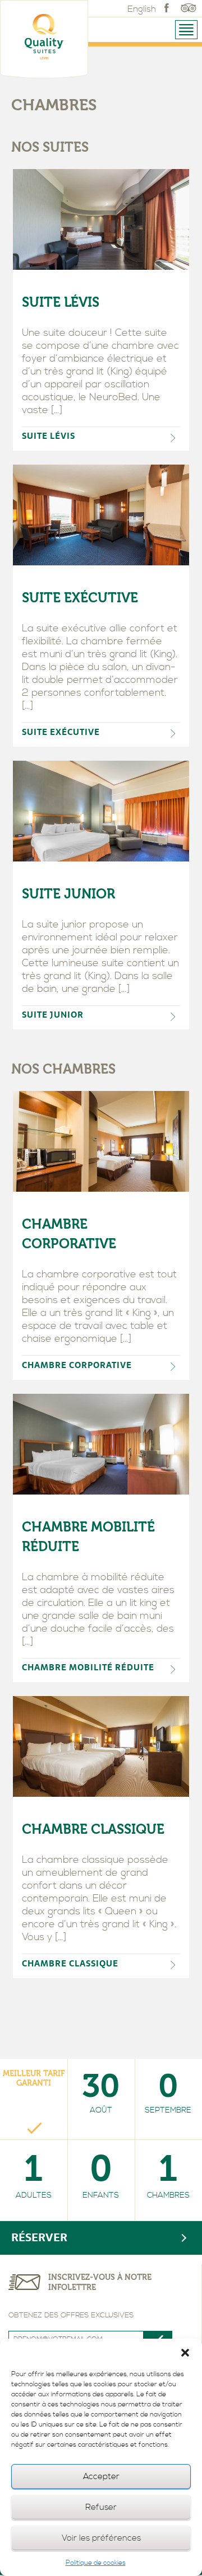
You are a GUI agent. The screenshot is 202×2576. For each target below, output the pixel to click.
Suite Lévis (61, 302)
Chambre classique (93, 1829)
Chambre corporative (69, 1234)
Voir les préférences (101, 2538)
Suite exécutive (80, 598)
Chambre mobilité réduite (88, 1537)
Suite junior (68, 894)
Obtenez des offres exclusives (71, 2315)
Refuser (101, 2507)
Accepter (101, 2477)
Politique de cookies (96, 2563)
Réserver (39, 2238)
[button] (185, 2353)
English (142, 9)
